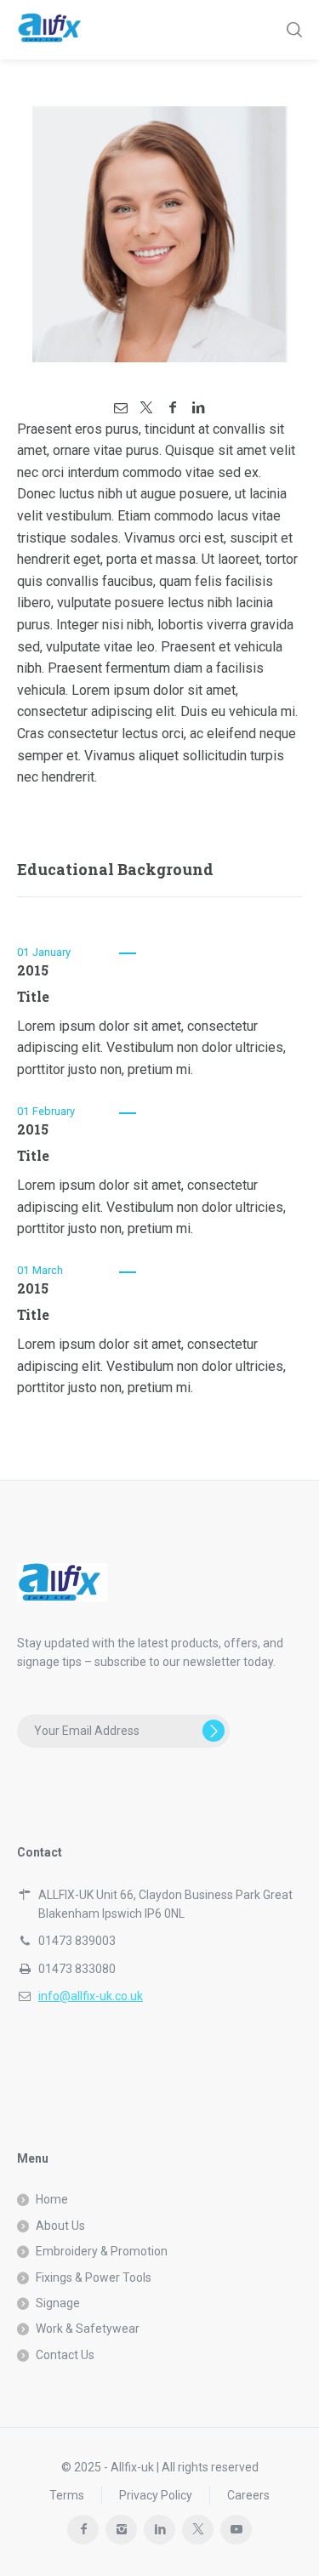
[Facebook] (173, 408)
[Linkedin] (198, 408)
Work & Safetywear (88, 2329)
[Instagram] (121, 2530)
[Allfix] (56, 30)
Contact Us (65, 2355)
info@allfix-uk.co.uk (91, 1996)
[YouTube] (236, 2530)
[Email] (121, 408)
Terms (67, 2495)
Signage (58, 2303)
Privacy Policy (156, 2495)
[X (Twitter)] (146, 408)
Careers (248, 2495)
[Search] (293, 30)
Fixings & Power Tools (94, 2277)
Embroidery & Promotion (102, 2251)
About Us (60, 2226)
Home (52, 2199)
